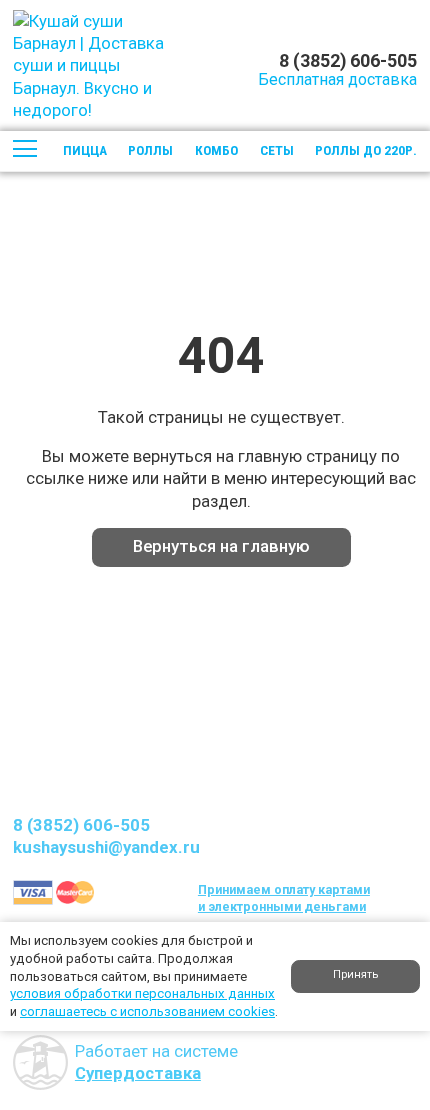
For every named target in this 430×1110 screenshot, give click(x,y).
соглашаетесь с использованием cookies (147, 1011)
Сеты (277, 150)
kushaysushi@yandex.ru (106, 847)
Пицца (85, 150)
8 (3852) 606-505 (348, 59)
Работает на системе (156, 1062)
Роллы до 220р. (366, 150)
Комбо (216, 150)
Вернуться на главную (221, 546)
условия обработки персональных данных (142, 993)
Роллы (150, 150)
